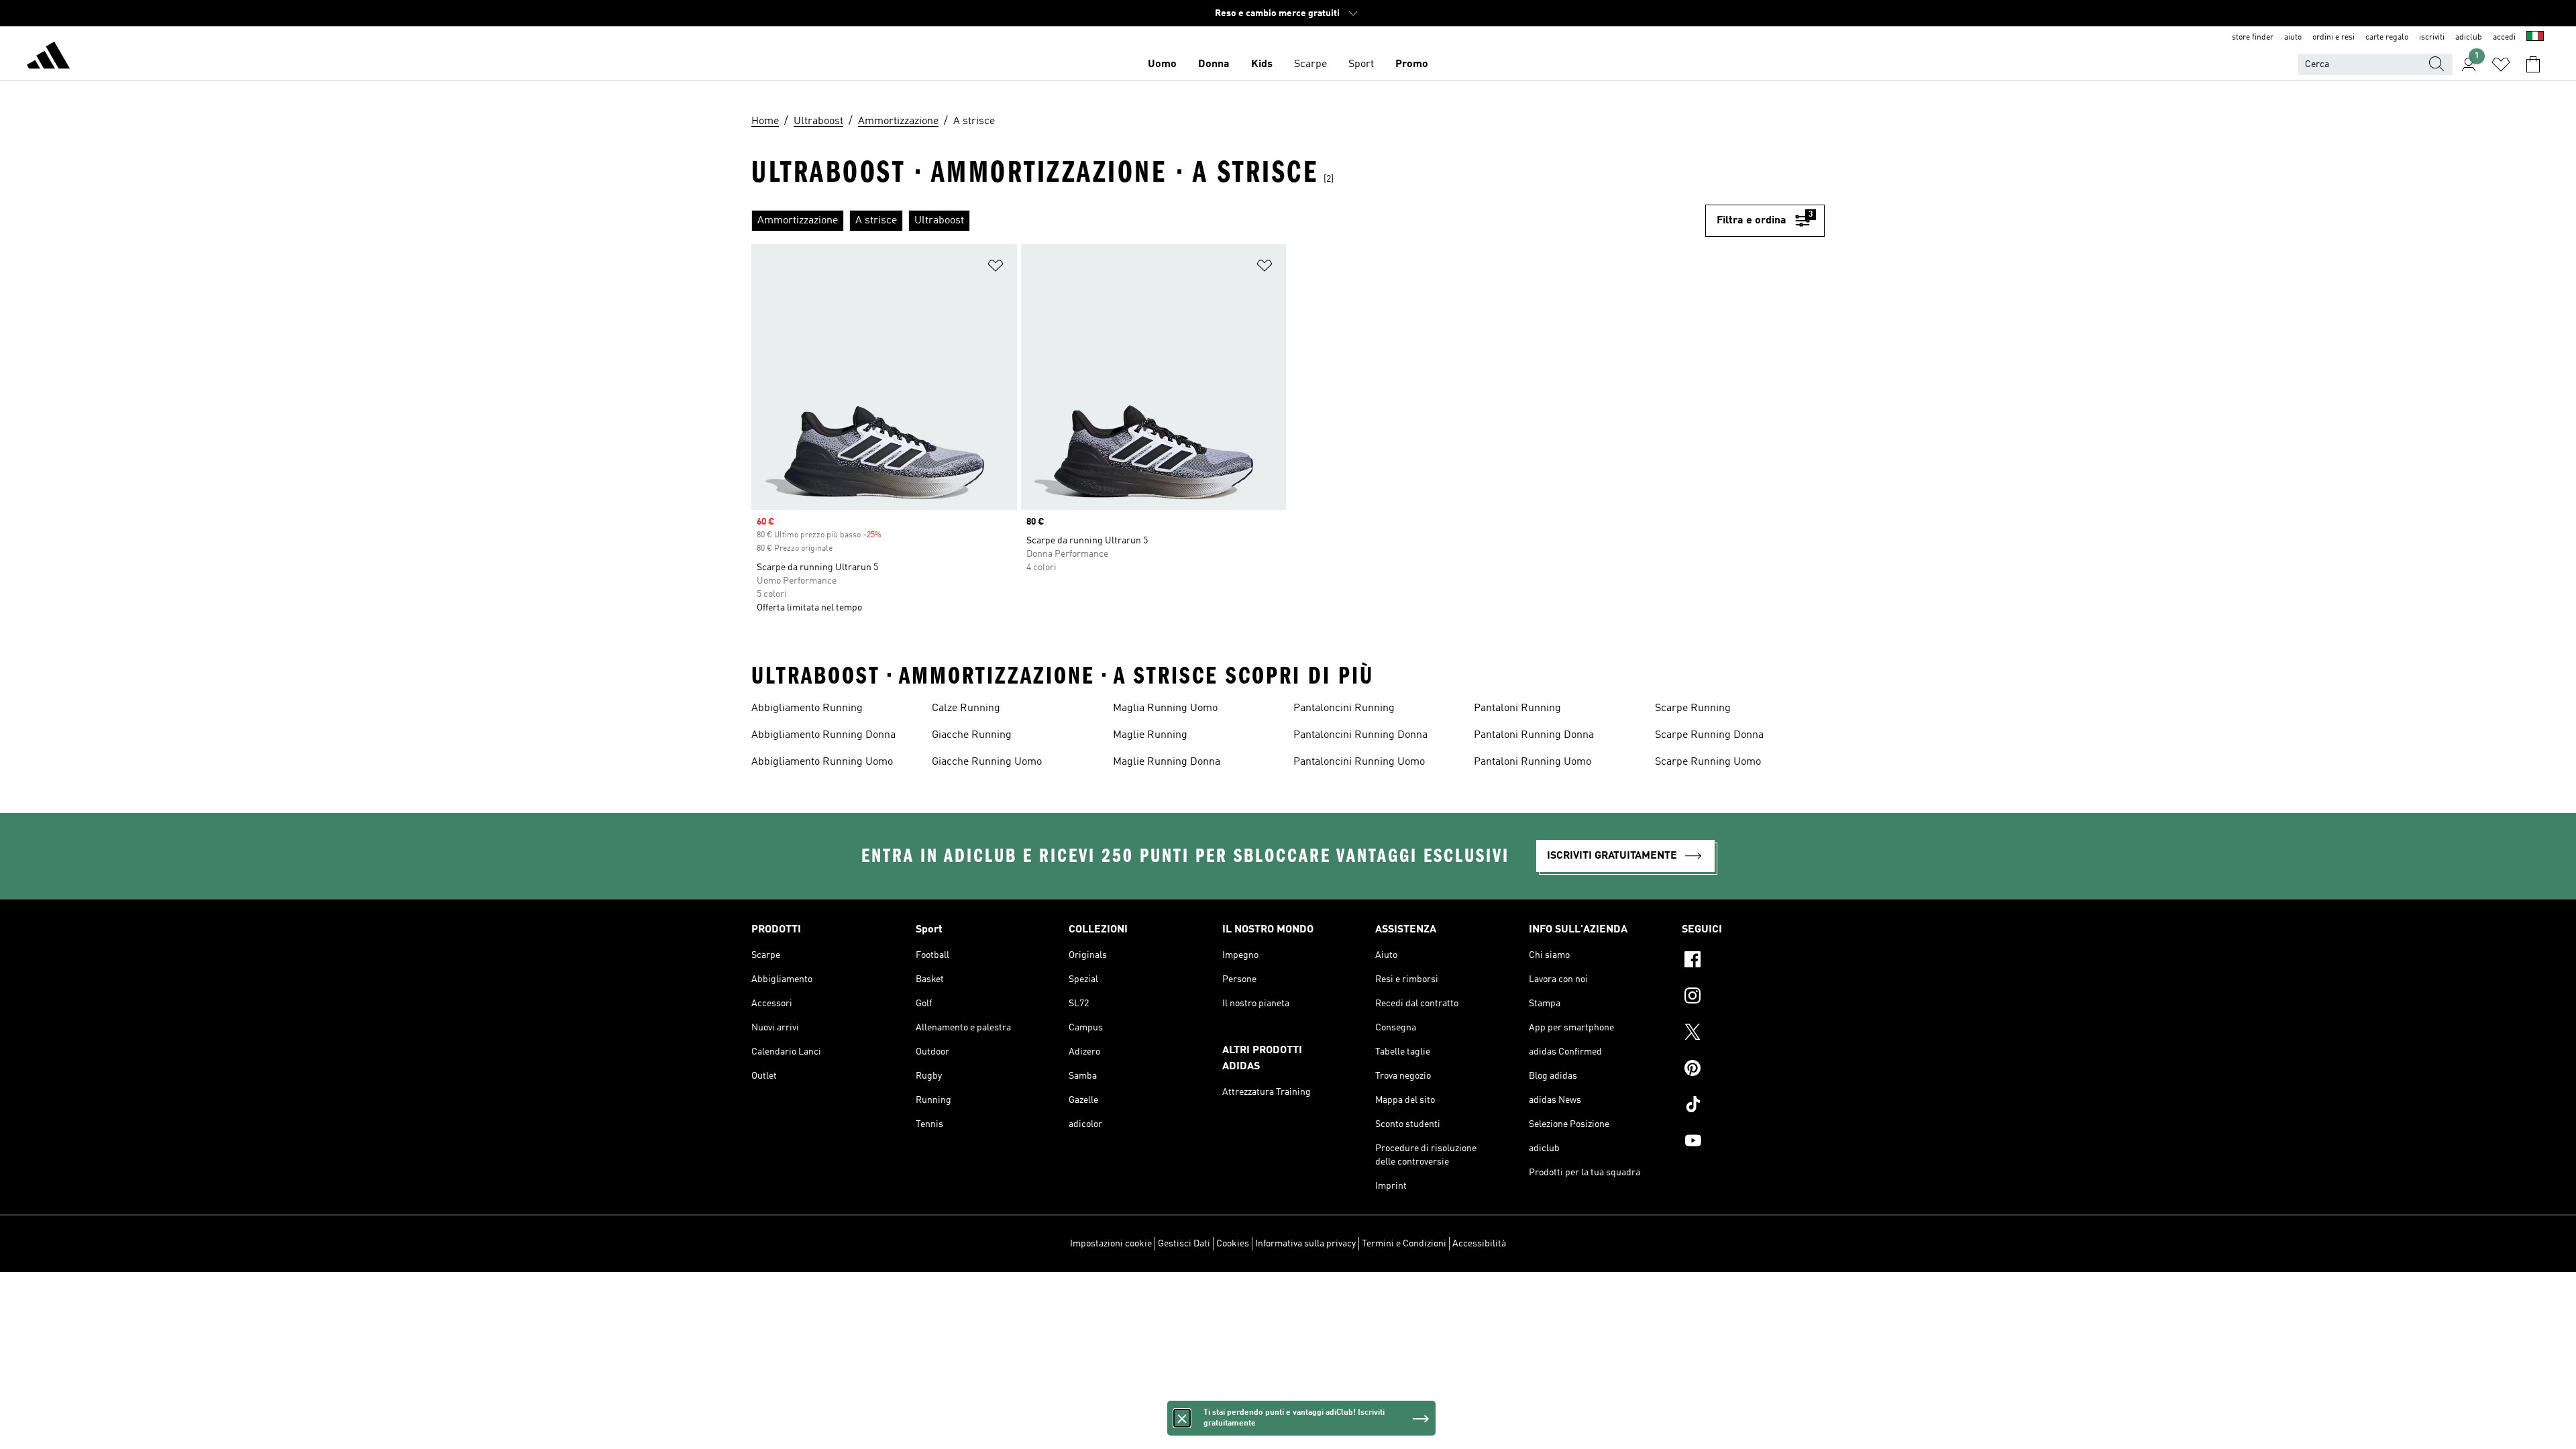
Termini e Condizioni (1404, 1244)
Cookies (1233, 1244)
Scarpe (1310, 64)
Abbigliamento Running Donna (823, 735)
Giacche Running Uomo (987, 762)
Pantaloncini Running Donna (1360, 735)
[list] (1228, 221)
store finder (2253, 38)
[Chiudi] (1182, 1418)
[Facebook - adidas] (1753, 961)
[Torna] (48, 58)
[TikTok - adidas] (1753, 1106)
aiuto (2293, 38)
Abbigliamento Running (807, 708)
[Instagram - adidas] (1753, 998)
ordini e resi (2333, 38)
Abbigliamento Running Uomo (822, 762)
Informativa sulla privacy (1305, 1244)
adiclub (2469, 38)
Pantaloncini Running (1344, 708)
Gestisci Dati (1184, 1244)
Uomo (1162, 64)
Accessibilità (1479, 1244)
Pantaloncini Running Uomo (1359, 762)
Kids (1262, 64)
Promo (1412, 64)
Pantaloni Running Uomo (1533, 762)
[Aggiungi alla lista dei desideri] (996, 268)
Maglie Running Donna (1167, 762)
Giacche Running (972, 735)
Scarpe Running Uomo (1708, 762)
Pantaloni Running (1517, 708)
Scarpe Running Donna (1709, 735)
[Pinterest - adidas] (1753, 1070)
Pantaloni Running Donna (1534, 735)
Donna (1214, 64)
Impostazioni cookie (1111, 1244)
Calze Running (966, 708)
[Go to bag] (2533, 64)
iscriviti (2432, 38)
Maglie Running (1150, 735)
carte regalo (2387, 38)
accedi (2504, 38)
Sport (1361, 64)
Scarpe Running (1693, 708)
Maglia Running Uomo (1165, 708)
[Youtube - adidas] (1753, 1142)
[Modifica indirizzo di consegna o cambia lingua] (2535, 38)
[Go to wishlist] (2501, 64)
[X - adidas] (1753, 1034)
